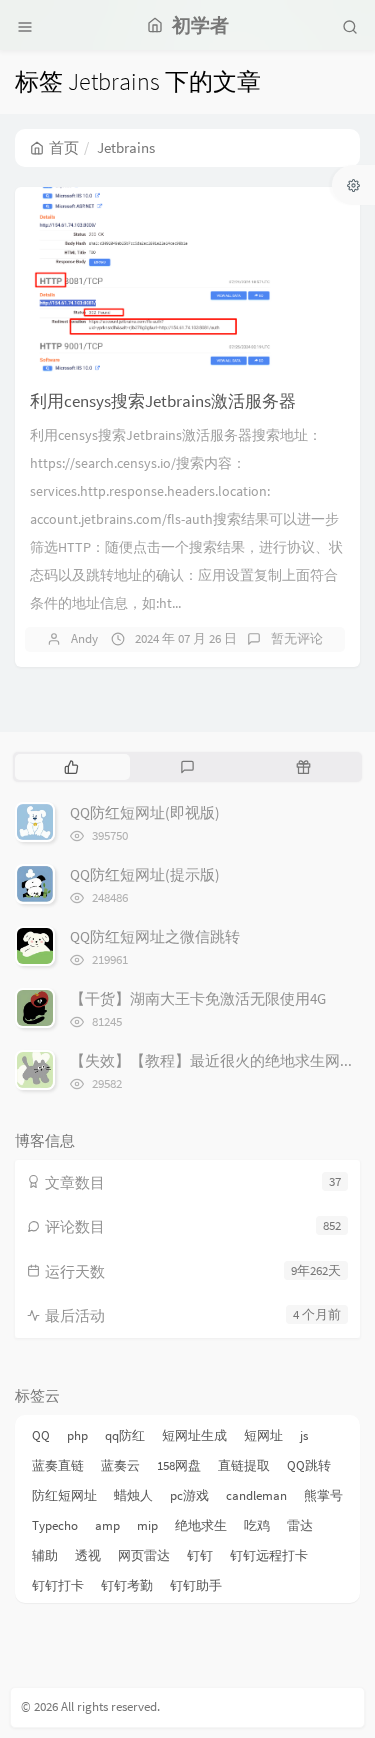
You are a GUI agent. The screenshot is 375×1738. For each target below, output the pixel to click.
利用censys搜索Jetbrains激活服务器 (163, 401)
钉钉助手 (196, 1585)
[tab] (71, 767)
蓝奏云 (120, 1465)
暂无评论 (297, 638)
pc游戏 (189, 1495)
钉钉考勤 (127, 1585)
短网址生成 (194, 1435)
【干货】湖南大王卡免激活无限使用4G (198, 998)
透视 (88, 1555)
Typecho (55, 1525)
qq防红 (125, 1435)
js (304, 1435)
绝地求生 (201, 1525)
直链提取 (244, 1465)
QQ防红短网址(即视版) (145, 812)
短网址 (263, 1435)
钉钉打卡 (58, 1585)
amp (107, 1525)
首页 (64, 147)
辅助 (45, 1555)
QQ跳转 (309, 1465)
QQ (41, 1435)
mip (147, 1525)
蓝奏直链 (58, 1465)
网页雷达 (144, 1555)
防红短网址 (64, 1495)
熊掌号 (323, 1495)
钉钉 (200, 1555)
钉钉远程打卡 (269, 1555)
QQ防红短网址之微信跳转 (155, 936)
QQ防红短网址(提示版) (145, 874)
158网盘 (179, 1465)
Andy (84, 638)
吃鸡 (257, 1525)
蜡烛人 (133, 1495)
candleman (256, 1495)
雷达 (300, 1525)
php (77, 1435)
